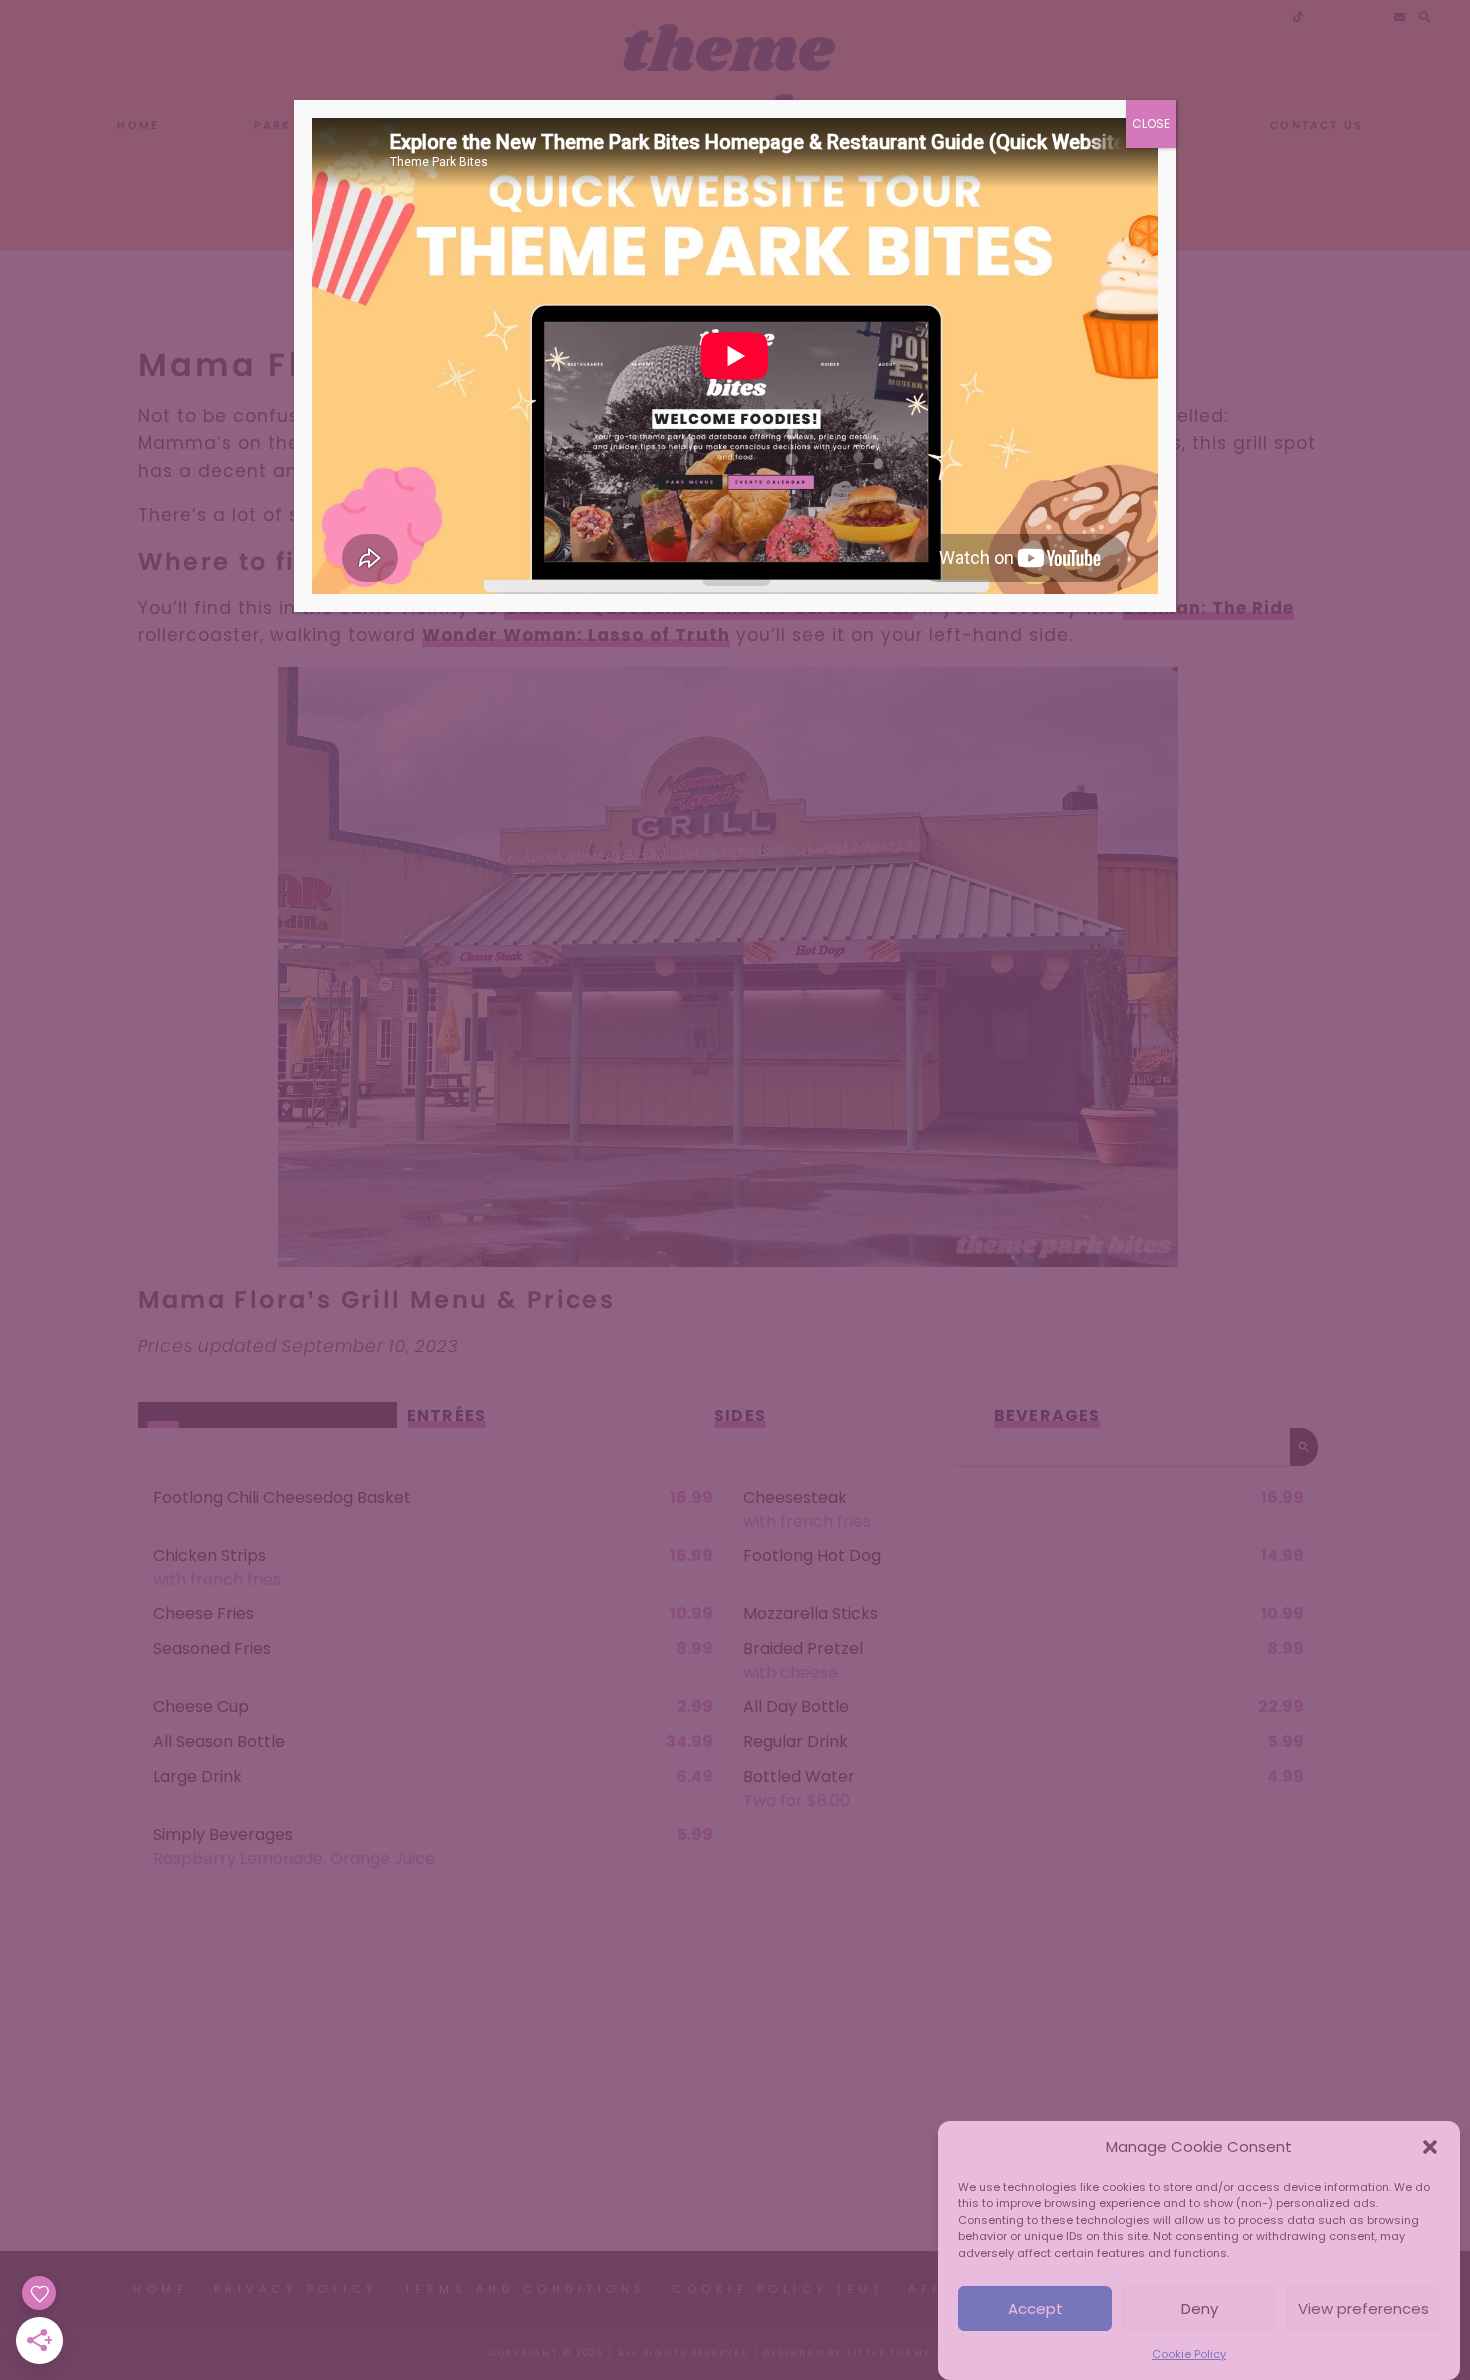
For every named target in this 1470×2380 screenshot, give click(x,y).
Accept (1035, 2308)
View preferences (1363, 2308)
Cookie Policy (1189, 2354)
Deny (1199, 2308)
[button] (1430, 2147)
